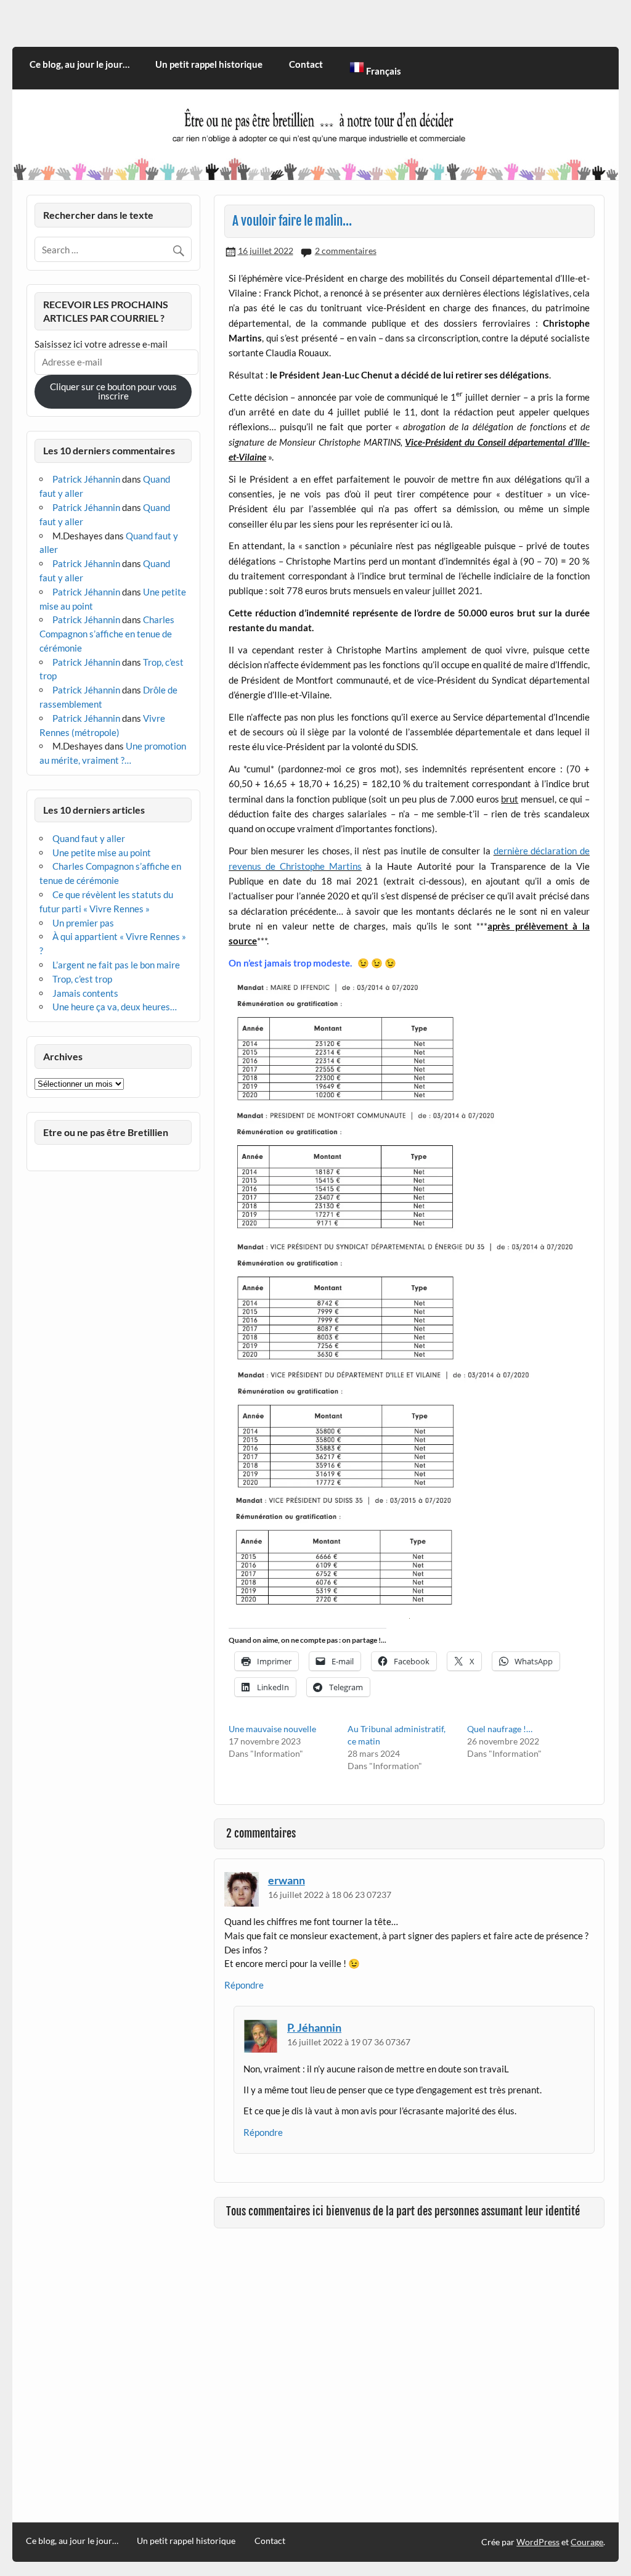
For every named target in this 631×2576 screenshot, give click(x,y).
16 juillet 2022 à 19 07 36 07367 (349, 2042)
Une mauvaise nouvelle (272, 1729)
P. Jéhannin (314, 2027)
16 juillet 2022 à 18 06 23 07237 (330, 1895)
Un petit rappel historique (209, 64)
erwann (287, 1880)
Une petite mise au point (102, 853)
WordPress (538, 2542)
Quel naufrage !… (500, 1729)
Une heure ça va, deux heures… (115, 1007)
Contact (306, 64)
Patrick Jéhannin (86, 479)
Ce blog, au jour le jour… (79, 64)
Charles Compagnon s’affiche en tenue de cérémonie (107, 634)
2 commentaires (346, 251)
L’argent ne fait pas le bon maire (116, 965)
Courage (587, 2542)
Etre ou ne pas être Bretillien (106, 1132)
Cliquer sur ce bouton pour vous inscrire (113, 391)
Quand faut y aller (89, 838)
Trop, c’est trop (82, 979)
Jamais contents (85, 993)
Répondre (244, 1985)
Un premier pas (83, 923)
